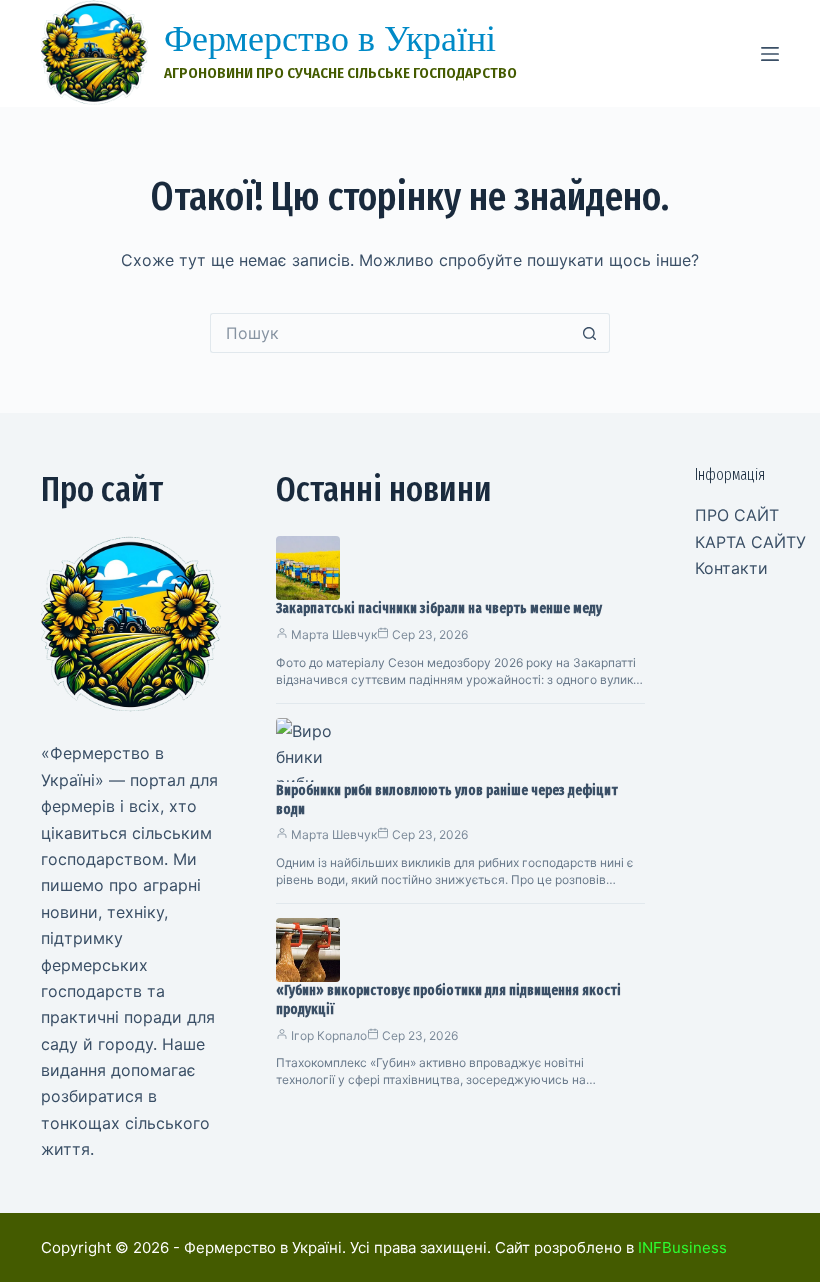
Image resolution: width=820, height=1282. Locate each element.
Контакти (731, 568)
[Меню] (770, 54)
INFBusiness (682, 1247)
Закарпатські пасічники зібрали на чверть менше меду (439, 608)
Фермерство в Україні (330, 39)
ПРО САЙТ (737, 515)
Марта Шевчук (334, 634)
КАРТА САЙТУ (750, 542)
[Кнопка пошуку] (590, 333)
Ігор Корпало (329, 1035)
